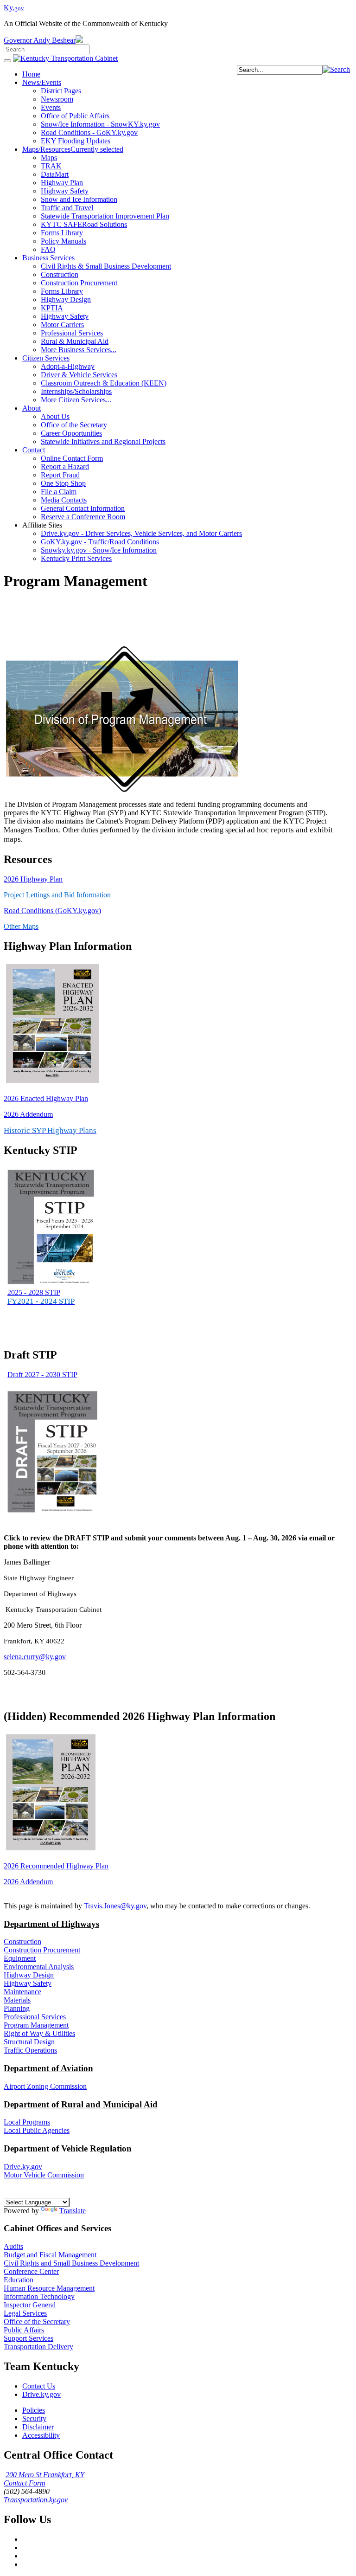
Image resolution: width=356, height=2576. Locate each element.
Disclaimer (38, 2427)
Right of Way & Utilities (39, 2033)
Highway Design (29, 1975)
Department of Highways (51, 1924)
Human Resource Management (49, 2288)
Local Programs (27, 2122)
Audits (13, 2246)
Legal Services (25, 2313)
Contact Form (25, 2483)
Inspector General (30, 2305)
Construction (22, 1942)
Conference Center (31, 2271)
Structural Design (29, 2042)
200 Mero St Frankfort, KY (45, 2475)
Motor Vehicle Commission (44, 2175)
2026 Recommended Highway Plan (56, 1866)
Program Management (36, 2025)
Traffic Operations (30, 2050)
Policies (34, 2410)
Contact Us (39, 2386)
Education (19, 2280)
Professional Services (35, 2017)
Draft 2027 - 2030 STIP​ (42, 1375)
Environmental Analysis (39, 1967)
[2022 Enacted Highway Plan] (52, 1083)
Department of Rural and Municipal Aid (81, 2104)
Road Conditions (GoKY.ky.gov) (52, 911)
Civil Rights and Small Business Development (71, 2263)
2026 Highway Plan (33, 879)
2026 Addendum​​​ (28, 1114)
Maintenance (22, 1992)
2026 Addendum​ (28, 1882)
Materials (17, 2000)
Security (34, 2418)
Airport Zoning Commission (45, 2086)
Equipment (20, 1958)
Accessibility (41, 2435)
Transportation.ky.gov (36, 2500)
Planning (17, 2008)
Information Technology (39, 2296)
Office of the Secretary (37, 2322)
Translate (73, 2211)
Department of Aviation (48, 2068)
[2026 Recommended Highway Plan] (51, 1850)
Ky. (14, 8)
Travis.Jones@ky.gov (115, 1906)
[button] (336, 69)
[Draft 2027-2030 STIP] (52, 1514)
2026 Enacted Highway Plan (46, 1098)
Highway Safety (28, 1983)
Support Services (29, 2338)
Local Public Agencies (37, 2130)
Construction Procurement (42, 1950)
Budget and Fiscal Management (50, 2255)
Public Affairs (24, 2330)
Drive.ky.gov (23, 2167)
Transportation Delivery (38, 2347)
